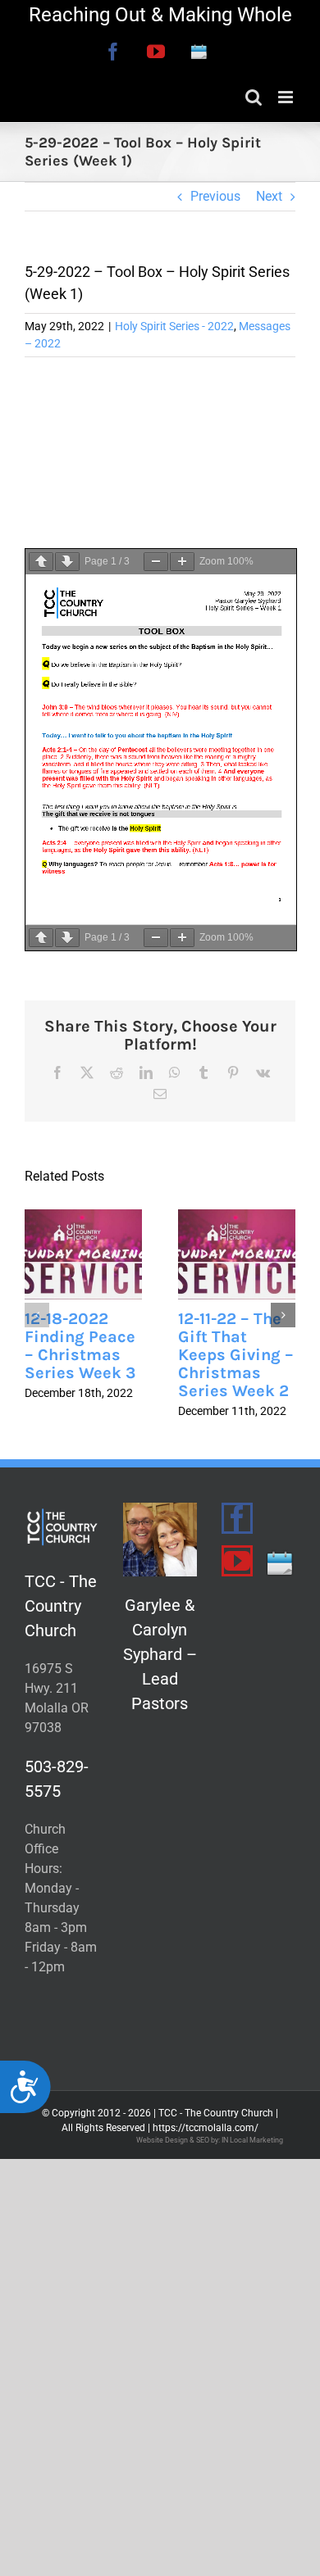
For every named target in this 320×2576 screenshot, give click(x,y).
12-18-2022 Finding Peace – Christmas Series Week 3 (80, 1346)
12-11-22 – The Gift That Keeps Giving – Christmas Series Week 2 (236, 1355)
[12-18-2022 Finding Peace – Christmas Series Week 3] (83, 1254)
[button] (37, 1315)
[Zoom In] (182, 562)
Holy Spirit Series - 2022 (174, 326)
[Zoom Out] (156, 562)
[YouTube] (237, 1561)
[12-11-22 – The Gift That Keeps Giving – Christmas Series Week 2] (237, 1254)
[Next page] (67, 562)
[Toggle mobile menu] (287, 97)
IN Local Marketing (252, 2140)
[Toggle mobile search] (254, 97)
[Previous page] (41, 562)
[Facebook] (237, 1518)
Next (269, 196)
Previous (215, 196)
